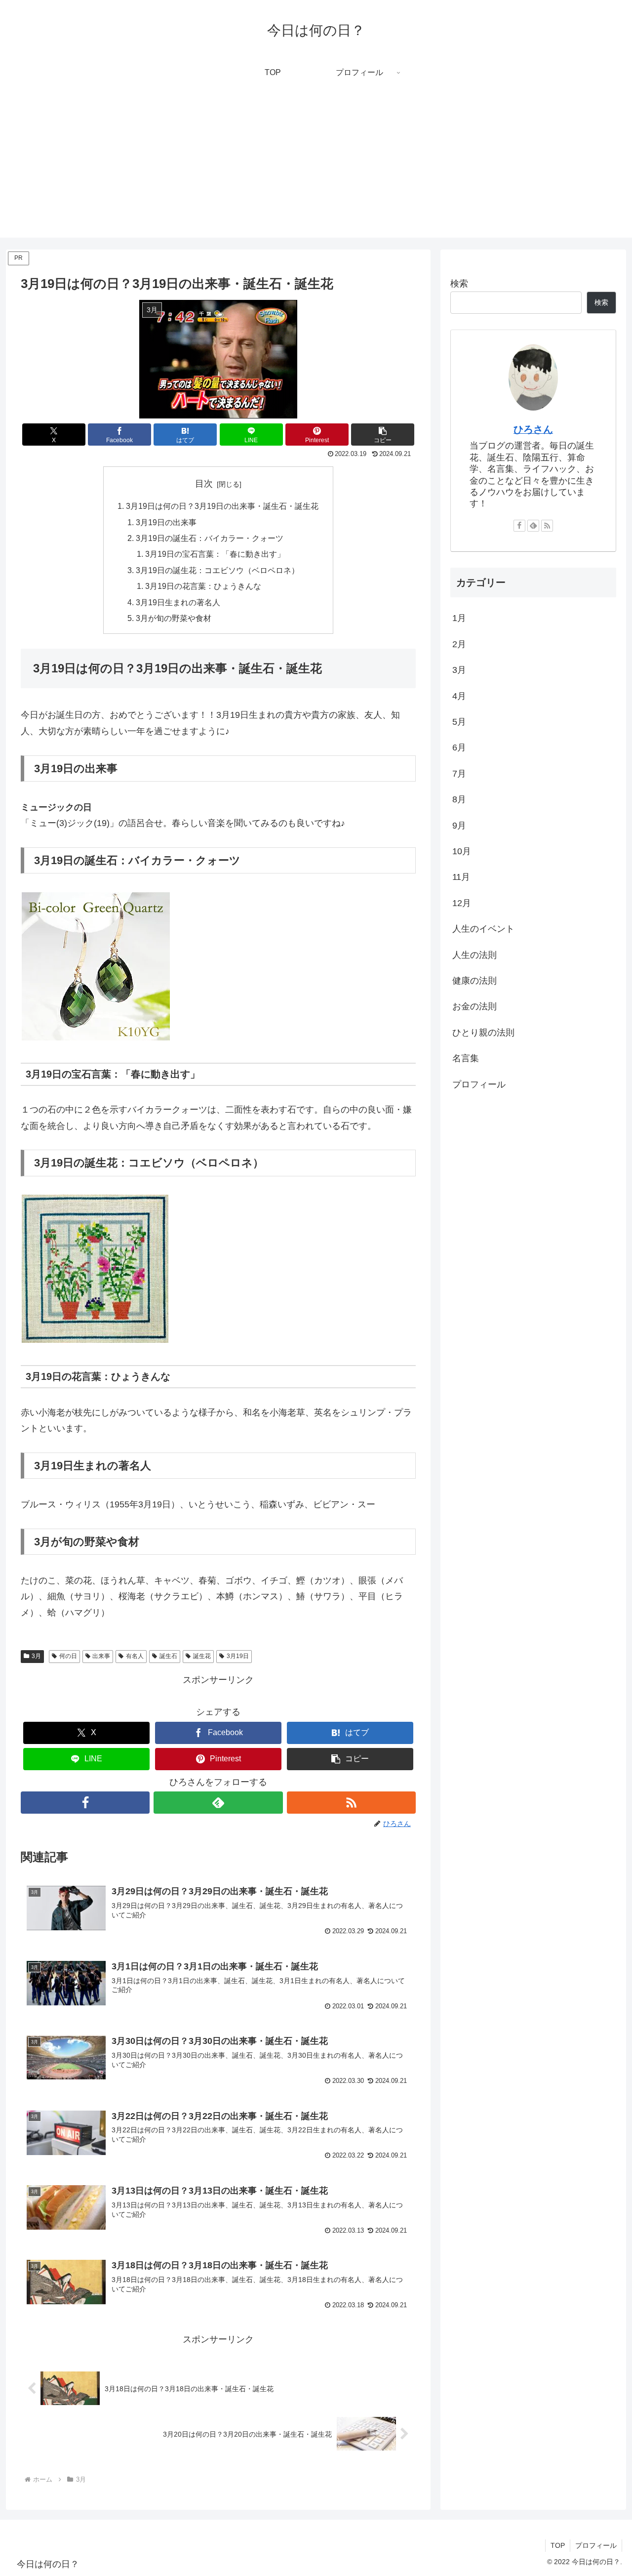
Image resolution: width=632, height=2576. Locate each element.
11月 (461, 877)
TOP (558, 2545)
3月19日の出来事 (166, 522)
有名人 (135, 1656)
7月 (459, 774)
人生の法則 (474, 955)
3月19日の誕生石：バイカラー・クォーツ (210, 538)
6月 (459, 748)
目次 (204, 484)
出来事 (101, 1656)
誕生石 (168, 1656)
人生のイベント (483, 929)
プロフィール (479, 1084)
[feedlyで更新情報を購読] (218, 1803)
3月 (36, 1656)
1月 (459, 618)
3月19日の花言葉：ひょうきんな (203, 586)
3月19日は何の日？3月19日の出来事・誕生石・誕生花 (222, 506)
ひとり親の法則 (483, 1032)
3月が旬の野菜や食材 (174, 618)
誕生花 (202, 1656)
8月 (459, 799)
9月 (459, 825)
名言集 (466, 1058)
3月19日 (238, 1656)
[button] (383, 435)
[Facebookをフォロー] (85, 1803)
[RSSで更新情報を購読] (351, 1803)
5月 (459, 722)
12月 (462, 903)
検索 (459, 284)
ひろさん (533, 429)
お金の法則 (474, 1006)
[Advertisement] (316, 168)
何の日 (68, 1656)
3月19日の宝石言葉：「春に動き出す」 (215, 554)
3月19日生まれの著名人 (178, 602)
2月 (459, 644)
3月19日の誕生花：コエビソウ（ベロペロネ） (217, 570)
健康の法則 (474, 981)
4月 (459, 696)
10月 (462, 851)
